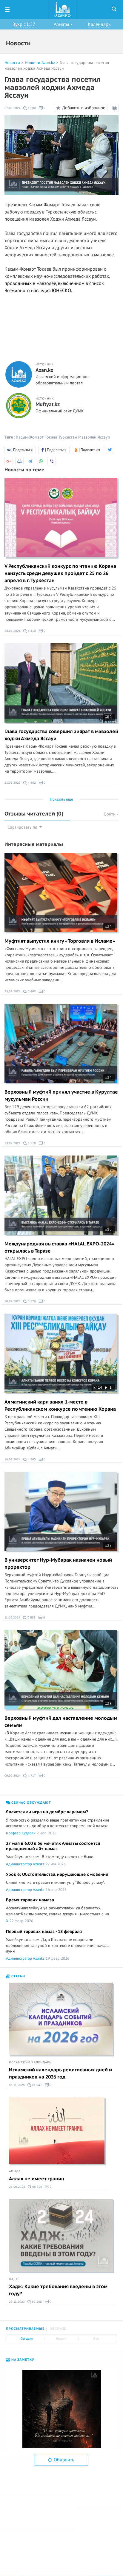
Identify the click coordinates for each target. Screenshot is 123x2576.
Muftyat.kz (48, 405)
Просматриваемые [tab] (25, 2329)
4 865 (31, 1459)
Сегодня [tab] (27, 2339)
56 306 (37, 2187)
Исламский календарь (30, 2062)
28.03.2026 (13, 631)
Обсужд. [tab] (58, 2329)
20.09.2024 (13, 1301)
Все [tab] (96, 2339)
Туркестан (68, 437)
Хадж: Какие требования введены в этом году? (58, 2290)
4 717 (31, 1776)
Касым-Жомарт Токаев (37, 437)
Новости (12, 63)
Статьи (18, 1976)
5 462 (31, 991)
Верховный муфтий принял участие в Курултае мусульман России (61, 1096)
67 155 (36, 2302)
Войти (110, 814)
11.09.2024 (12, 1617)
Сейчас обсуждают (31, 1803)
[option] (61, 2409)
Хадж (14, 2279)
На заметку (22, 2360)
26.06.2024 (17, 2187)
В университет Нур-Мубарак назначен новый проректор (58, 1564)
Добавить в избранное (84, 107)
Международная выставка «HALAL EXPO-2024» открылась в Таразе (59, 1248)
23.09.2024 (13, 991)
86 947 (36, 2085)
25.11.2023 (17, 2302)
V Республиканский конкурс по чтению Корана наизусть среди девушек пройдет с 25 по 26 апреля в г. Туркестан (60, 573)
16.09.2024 (13, 1459)
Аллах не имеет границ (37, 2179)
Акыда (15, 2171)
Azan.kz (44, 370)
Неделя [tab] (61, 2339)
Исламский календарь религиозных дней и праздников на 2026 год (60, 2073)
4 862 (31, 783)
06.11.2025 (17, 2085)
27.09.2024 (13, 108)
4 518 (31, 1143)
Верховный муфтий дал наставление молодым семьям (61, 1722)
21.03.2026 (13, 783)
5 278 (31, 1301)
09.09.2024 (13, 1776)
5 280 (31, 108)
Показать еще (61, 799)
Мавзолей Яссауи (94, 437)
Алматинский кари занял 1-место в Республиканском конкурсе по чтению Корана (60, 1406)
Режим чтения (115, 112)
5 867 (31, 1617)
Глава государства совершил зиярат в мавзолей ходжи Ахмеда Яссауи (61, 735)
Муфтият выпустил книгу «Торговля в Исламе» (60, 941)
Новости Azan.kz (40, 63)
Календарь (99, 24)
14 (100, 1387)
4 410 (31, 631)
